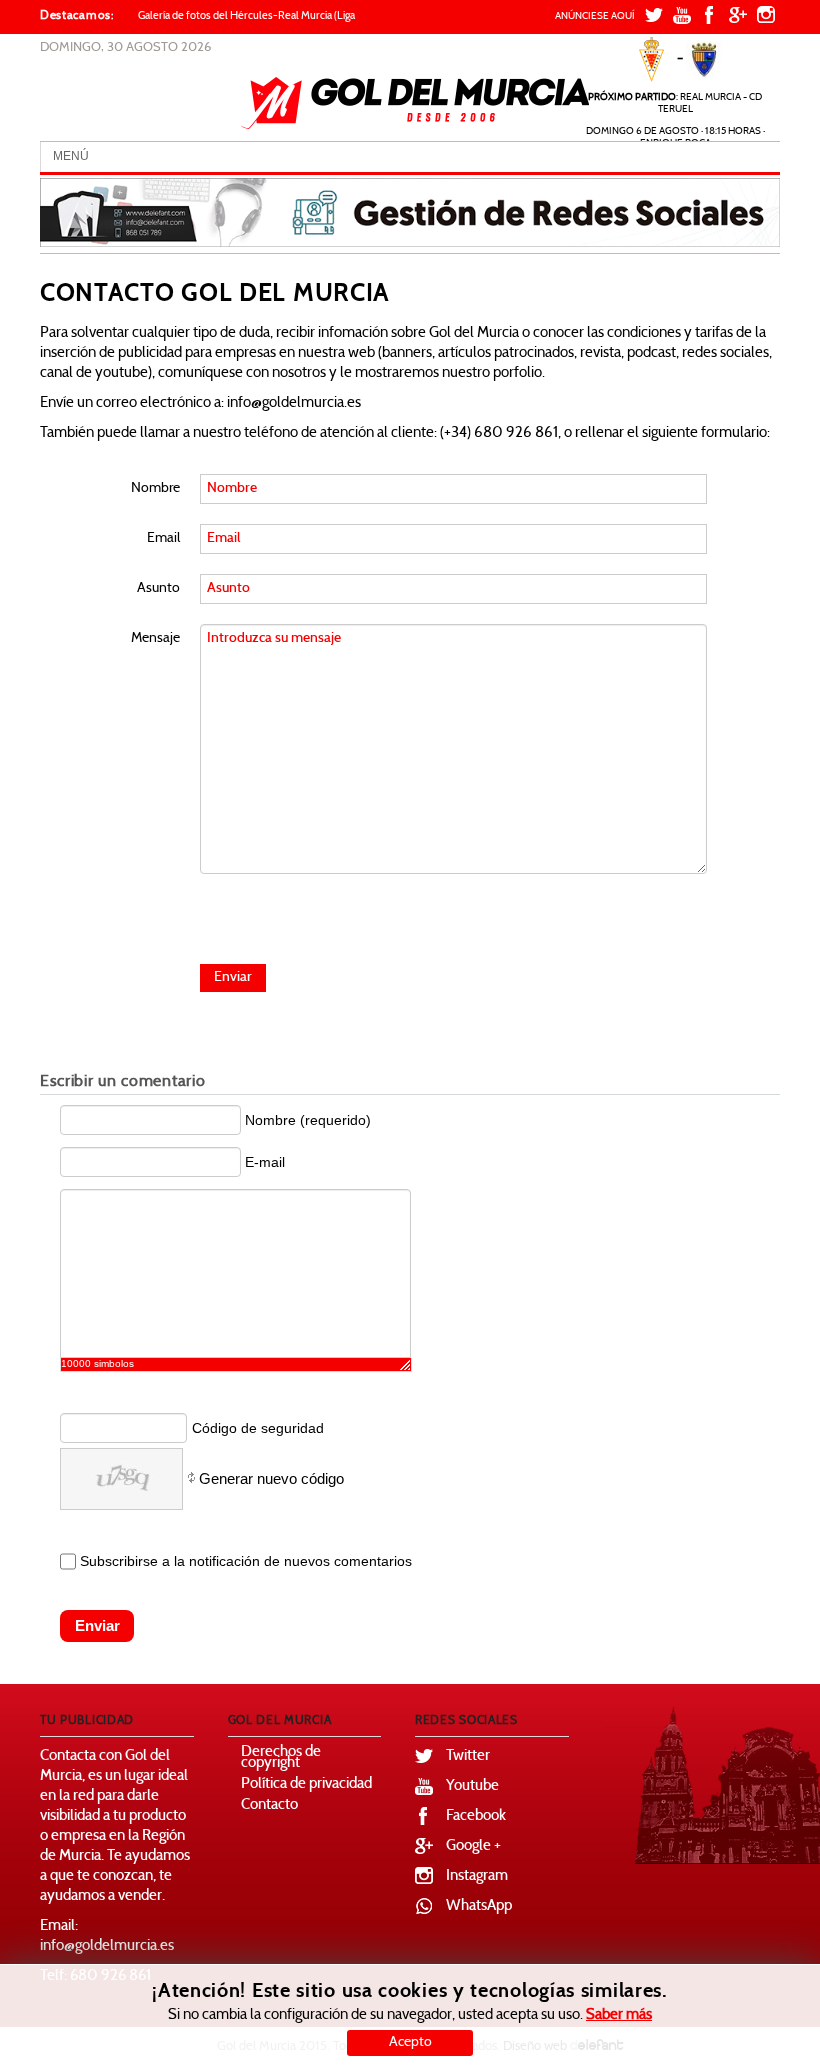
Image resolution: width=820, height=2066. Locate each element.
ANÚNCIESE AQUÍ (595, 16)
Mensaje (155, 638)
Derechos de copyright (281, 1758)
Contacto (269, 1805)
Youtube (472, 1786)
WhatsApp (479, 1906)
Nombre (155, 488)
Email (163, 538)
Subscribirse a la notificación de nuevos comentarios (246, 1561)
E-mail (265, 1162)
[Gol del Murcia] (415, 103)
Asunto (158, 588)
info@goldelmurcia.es (294, 403)
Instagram (477, 1876)
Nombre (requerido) (308, 1120)
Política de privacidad (306, 1784)
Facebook (476, 1816)
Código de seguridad (258, 1428)
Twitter (468, 1756)
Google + (473, 1846)
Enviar (233, 977)
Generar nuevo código (271, 1478)
